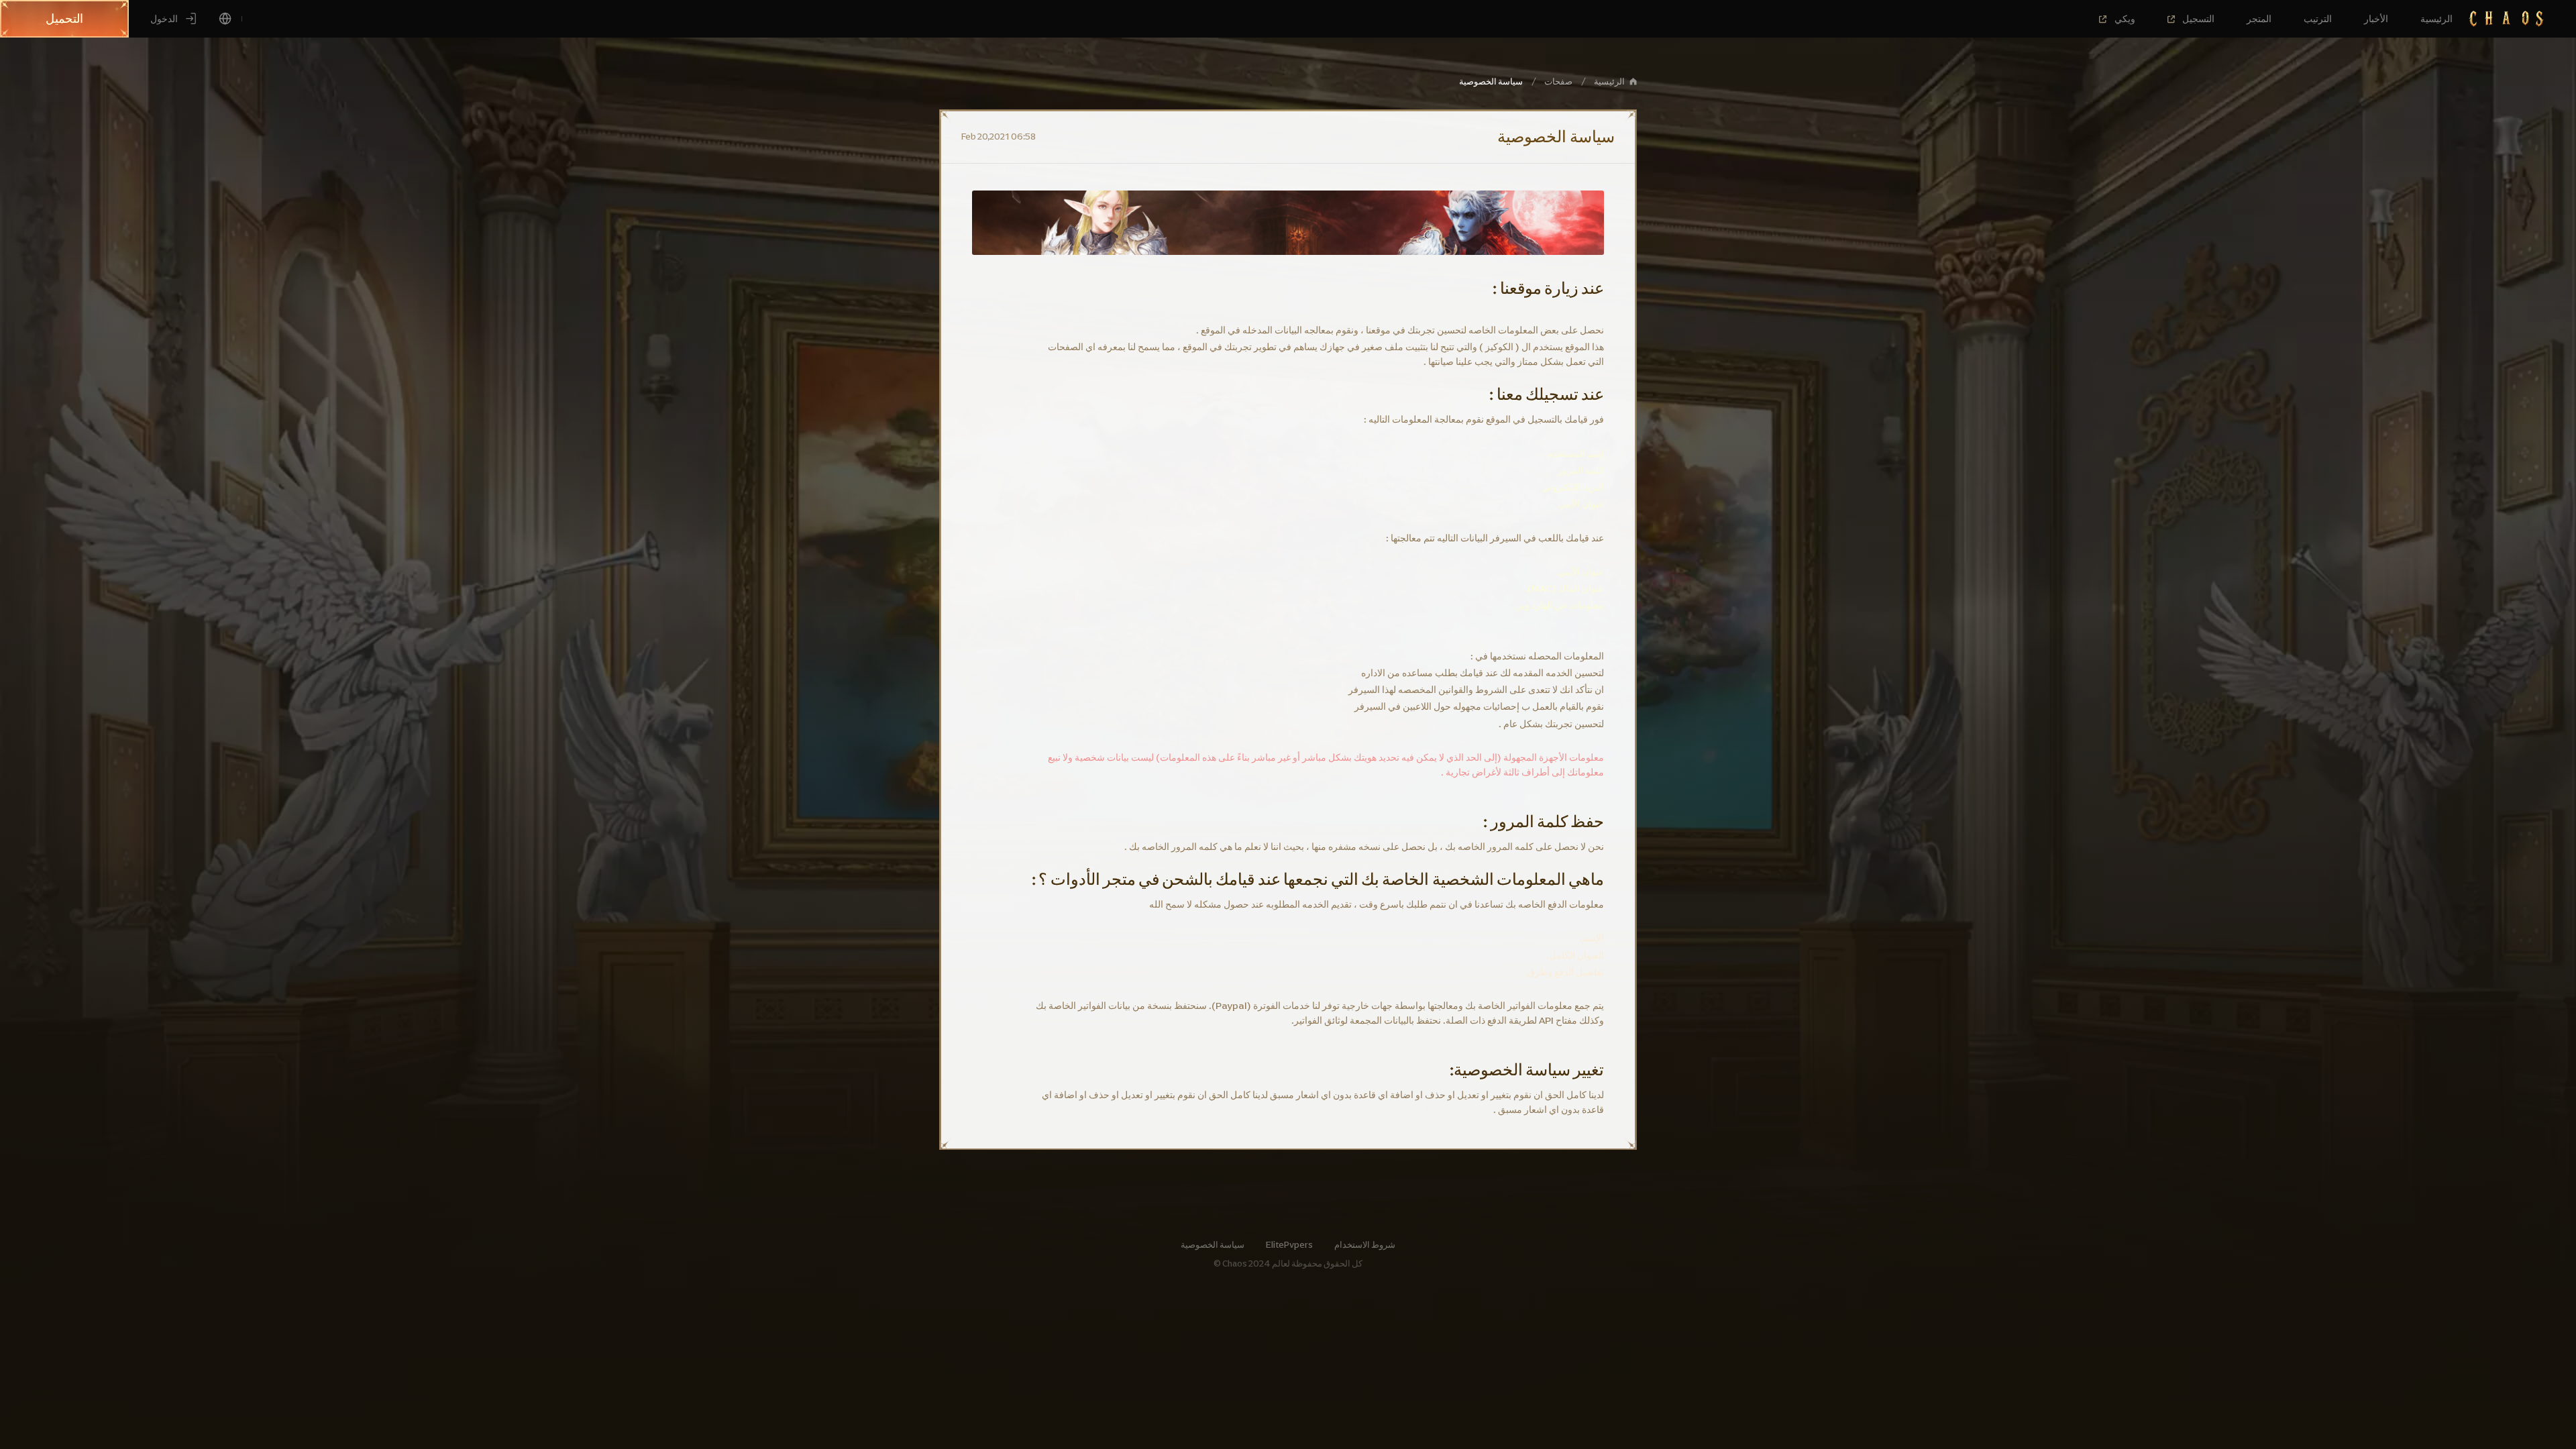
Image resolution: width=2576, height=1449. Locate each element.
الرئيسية (2436, 19)
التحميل (64, 19)
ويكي (2125, 19)
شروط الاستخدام (1365, 1245)
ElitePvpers (1289, 1245)
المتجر (2259, 19)
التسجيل (2198, 19)
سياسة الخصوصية (1213, 1245)
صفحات (1558, 82)
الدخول (164, 19)
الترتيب (2318, 19)
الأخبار (2376, 19)
